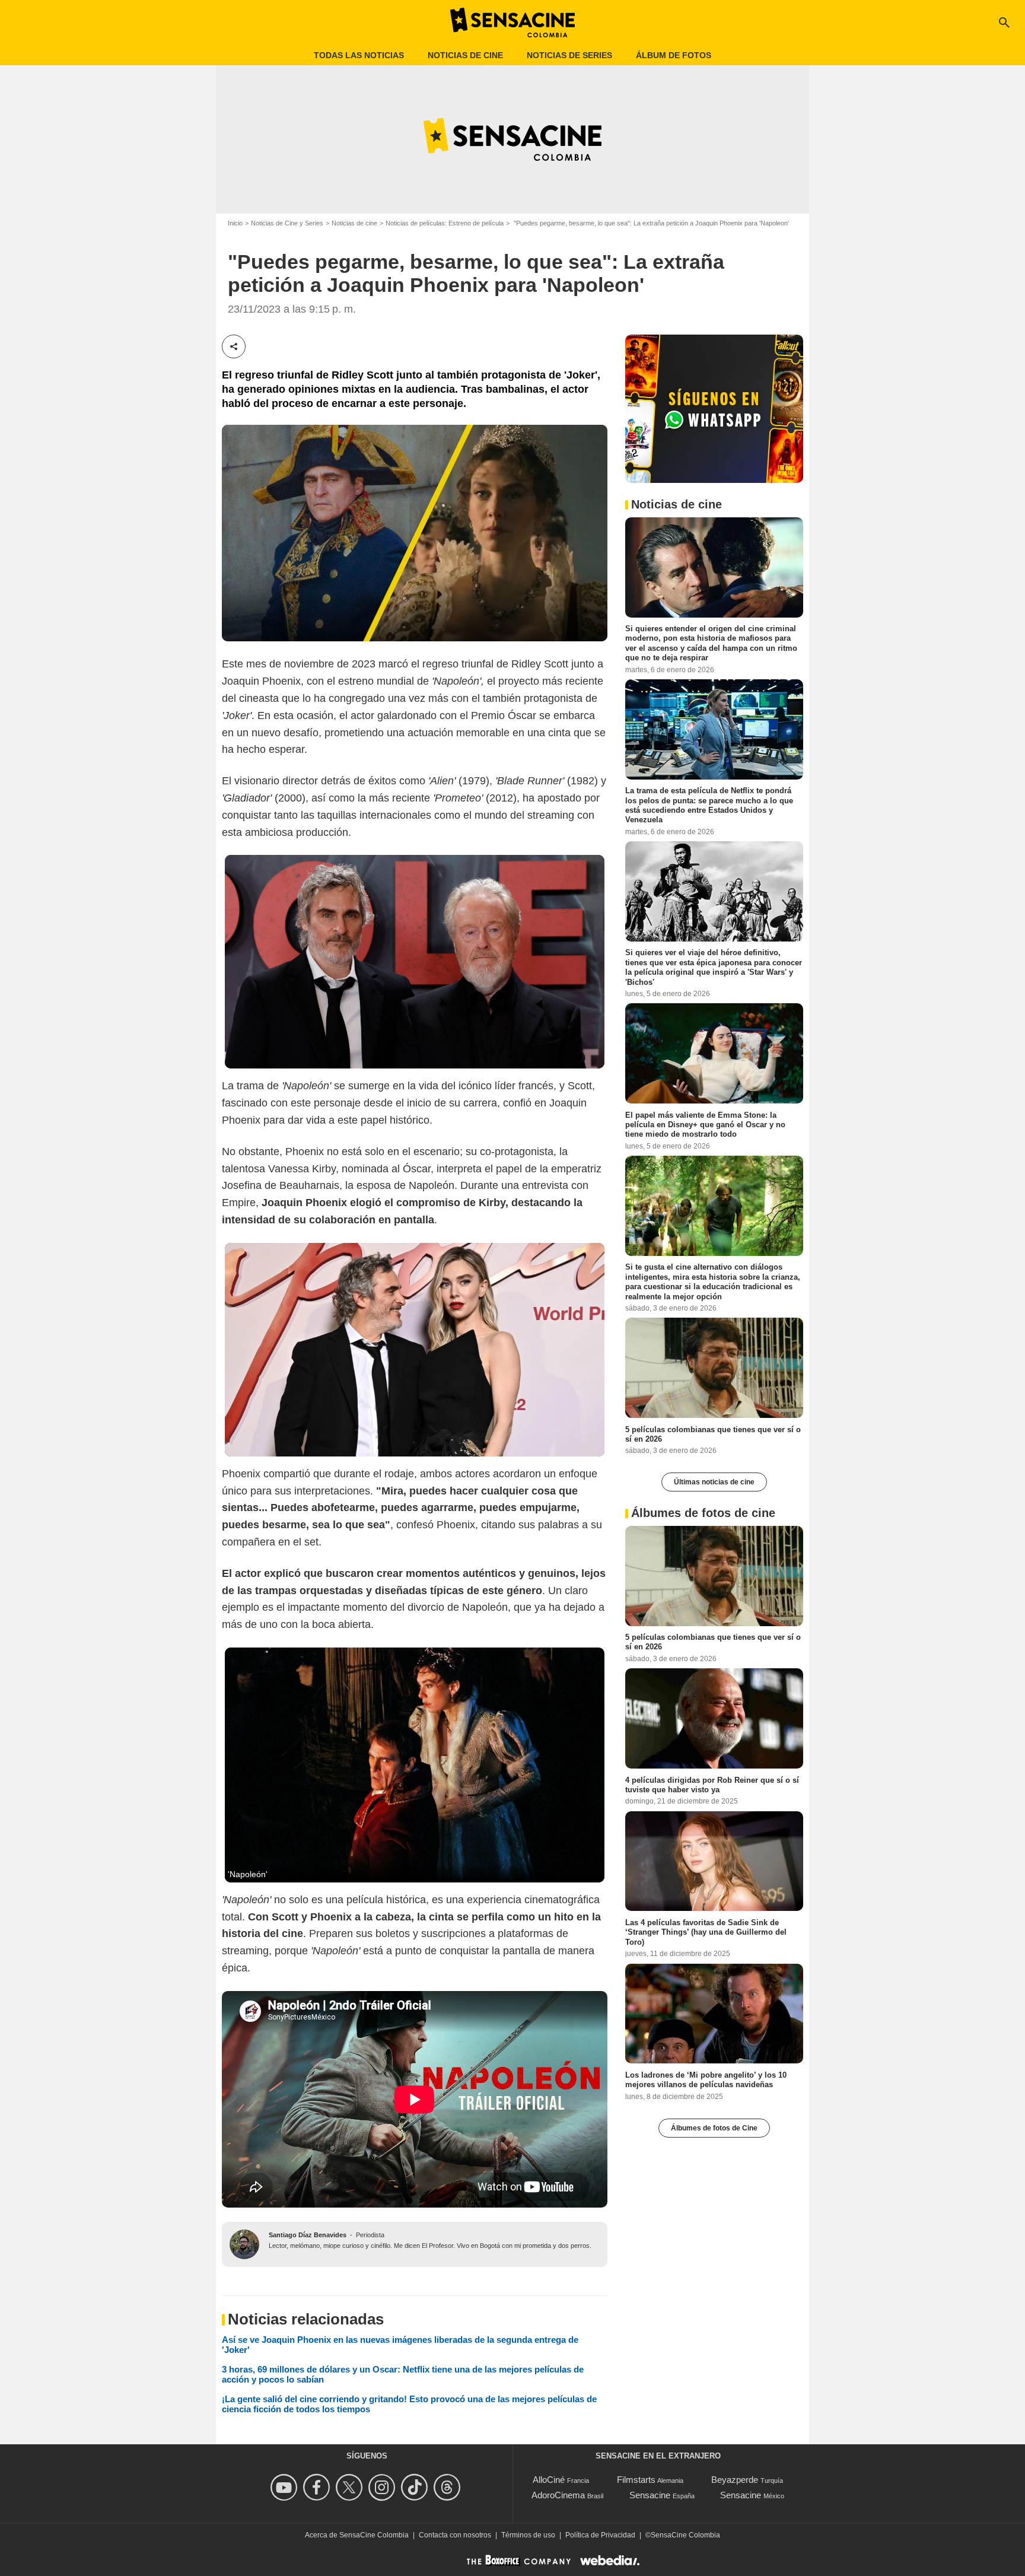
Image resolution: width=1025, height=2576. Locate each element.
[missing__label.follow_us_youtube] (286, 2487)
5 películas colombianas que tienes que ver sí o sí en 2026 (713, 1434)
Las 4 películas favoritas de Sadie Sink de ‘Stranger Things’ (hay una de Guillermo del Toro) (706, 1932)
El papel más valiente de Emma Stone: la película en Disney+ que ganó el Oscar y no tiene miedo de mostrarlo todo (705, 1124)
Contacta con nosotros (455, 2535)
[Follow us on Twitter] (351, 2487)
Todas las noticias (359, 55)
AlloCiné (549, 2480)
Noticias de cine (465, 55)
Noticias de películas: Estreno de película (445, 223)
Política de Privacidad (600, 2535)
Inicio (235, 223)
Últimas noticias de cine (714, 1482)
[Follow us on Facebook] (318, 2487)
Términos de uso (528, 2535)
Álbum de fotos (674, 55)
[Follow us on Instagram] (383, 2487)
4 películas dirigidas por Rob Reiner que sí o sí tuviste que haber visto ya (712, 1784)
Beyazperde (735, 2480)
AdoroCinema (558, 2495)
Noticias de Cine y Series (287, 223)
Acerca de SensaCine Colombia (357, 2535)
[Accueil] (512, 23)
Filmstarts (636, 2480)
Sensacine (650, 2495)
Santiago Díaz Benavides (308, 2235)
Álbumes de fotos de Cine (714, 2127)
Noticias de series (569, 55)
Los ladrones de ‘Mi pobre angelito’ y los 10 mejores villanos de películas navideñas (706, 2079)
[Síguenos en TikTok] (416, 2487)
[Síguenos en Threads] (449, 2487)
